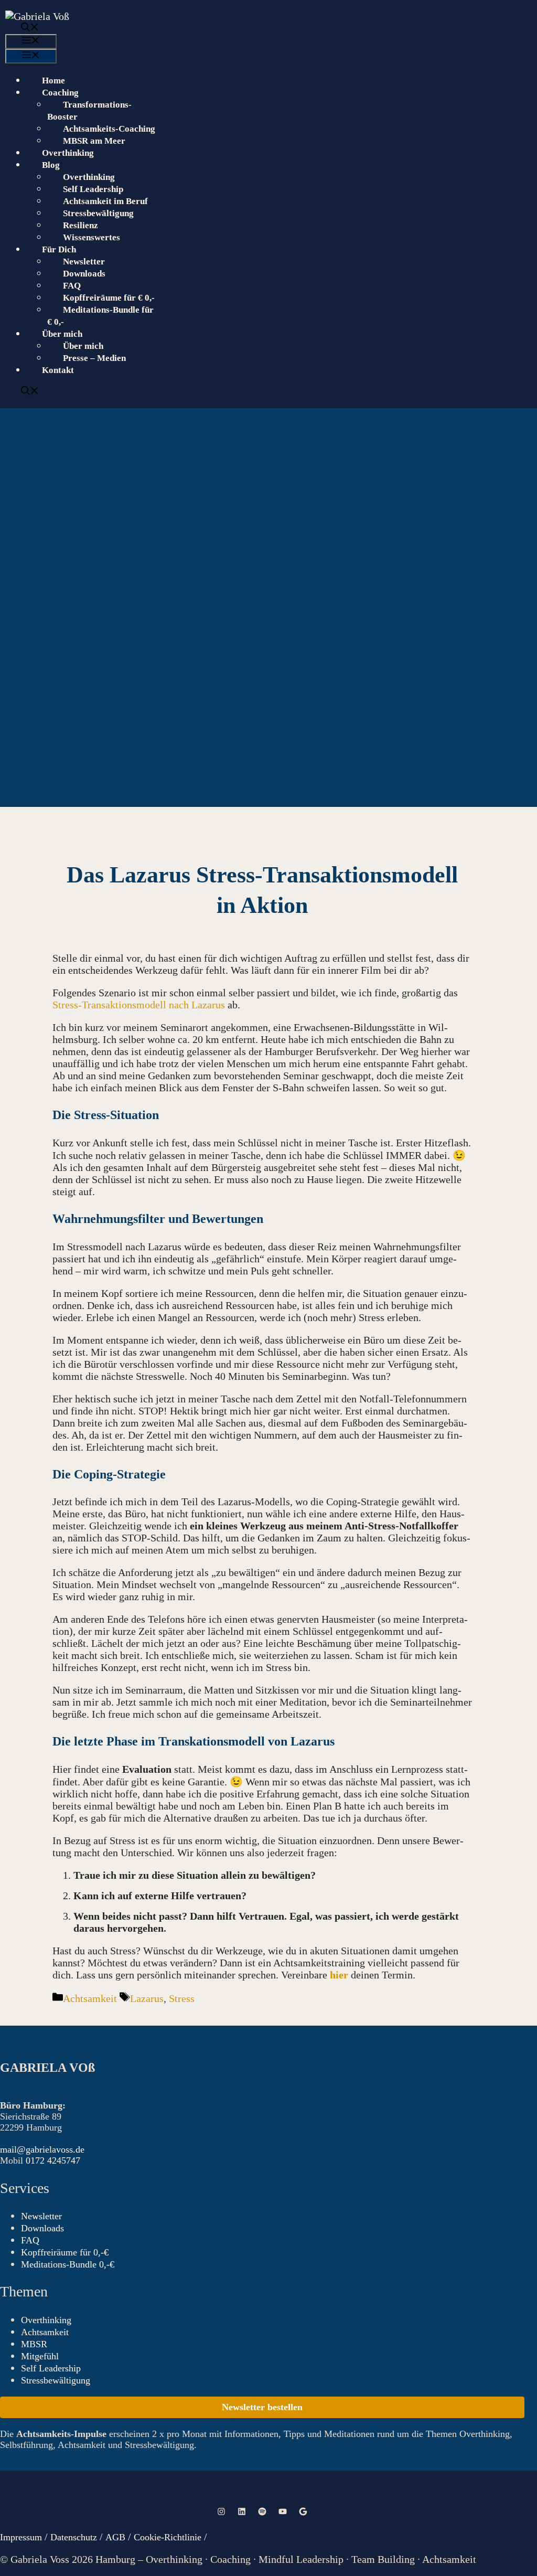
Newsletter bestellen (262, 2407)
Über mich (83, 346)
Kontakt (58, 370)
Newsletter (84, 262)
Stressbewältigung (98, 213)
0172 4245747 (53, 2160)
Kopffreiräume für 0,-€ (65, 2252)
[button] (261, 28)
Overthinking (68, 153)
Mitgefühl (40, 2356)
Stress (182, 1998)
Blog (51, 165)
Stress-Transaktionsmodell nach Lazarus (139, 1005)
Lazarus (147, 1998)
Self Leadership (93, 189)
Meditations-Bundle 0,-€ (68, 2264)
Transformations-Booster (89, 111)
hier (339, 1975)
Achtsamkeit (90, 1998)
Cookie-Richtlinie (168, 2537)
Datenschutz (74, 2537)
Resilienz (80, 225)
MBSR (34, 2344)
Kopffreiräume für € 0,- (109, 298)
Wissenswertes (92, 237)
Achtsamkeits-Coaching (109, 129)
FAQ (72, 286)
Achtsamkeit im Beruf (105, 201)
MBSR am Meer (94, 141)
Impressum (21, 2537)
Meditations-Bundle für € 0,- (100, 316)
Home (53, 81)
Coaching (60, 93)
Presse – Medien (94, 358)
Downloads (84, 274)
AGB (117, 2537)
